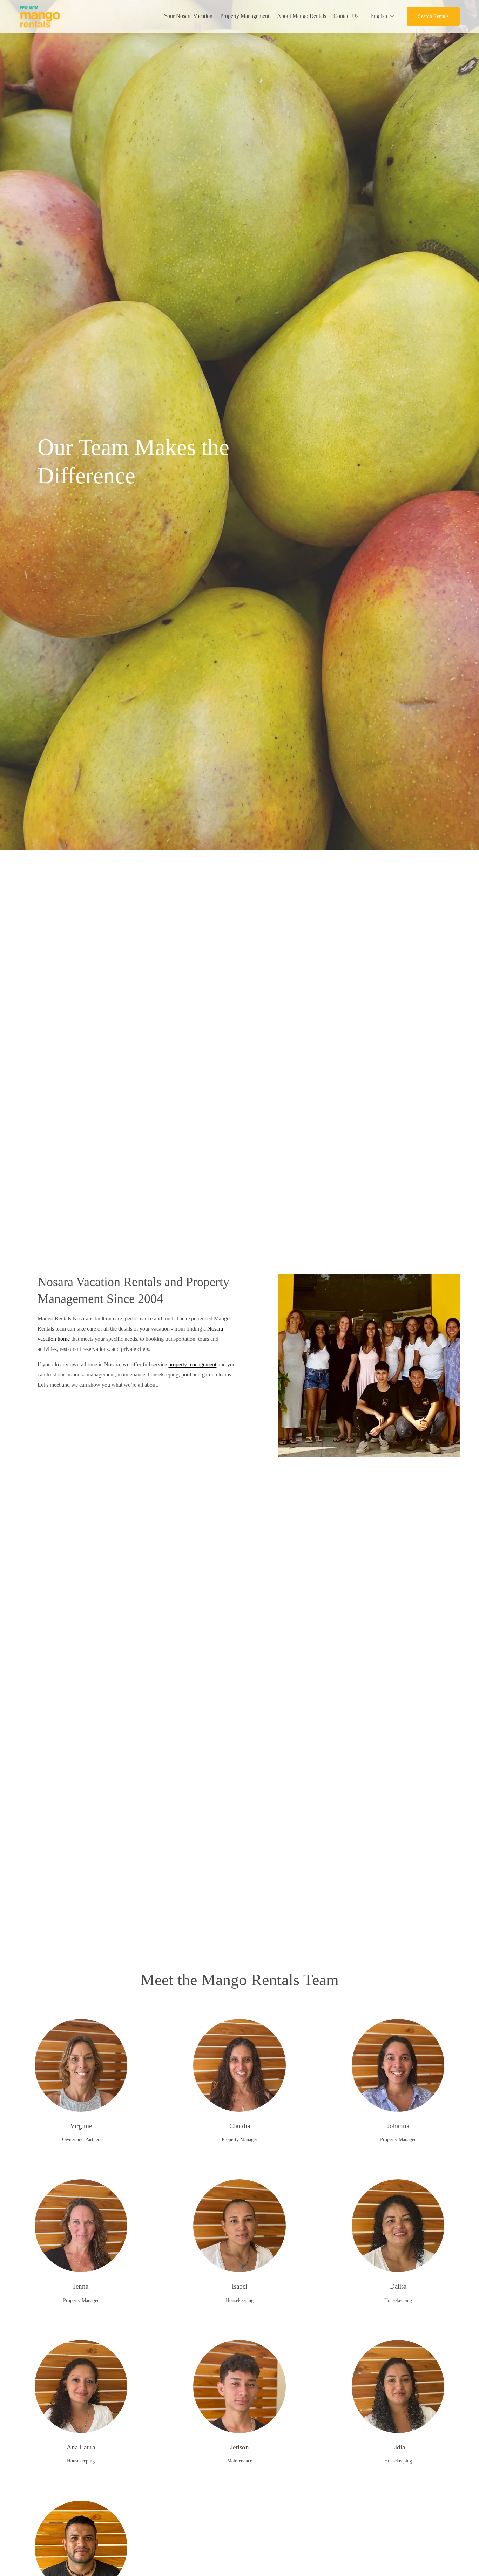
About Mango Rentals (302, 16)
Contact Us (346, 16)
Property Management (245, 16)
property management (192, 1364)
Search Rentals (433, 16)
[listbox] (383, 16)
